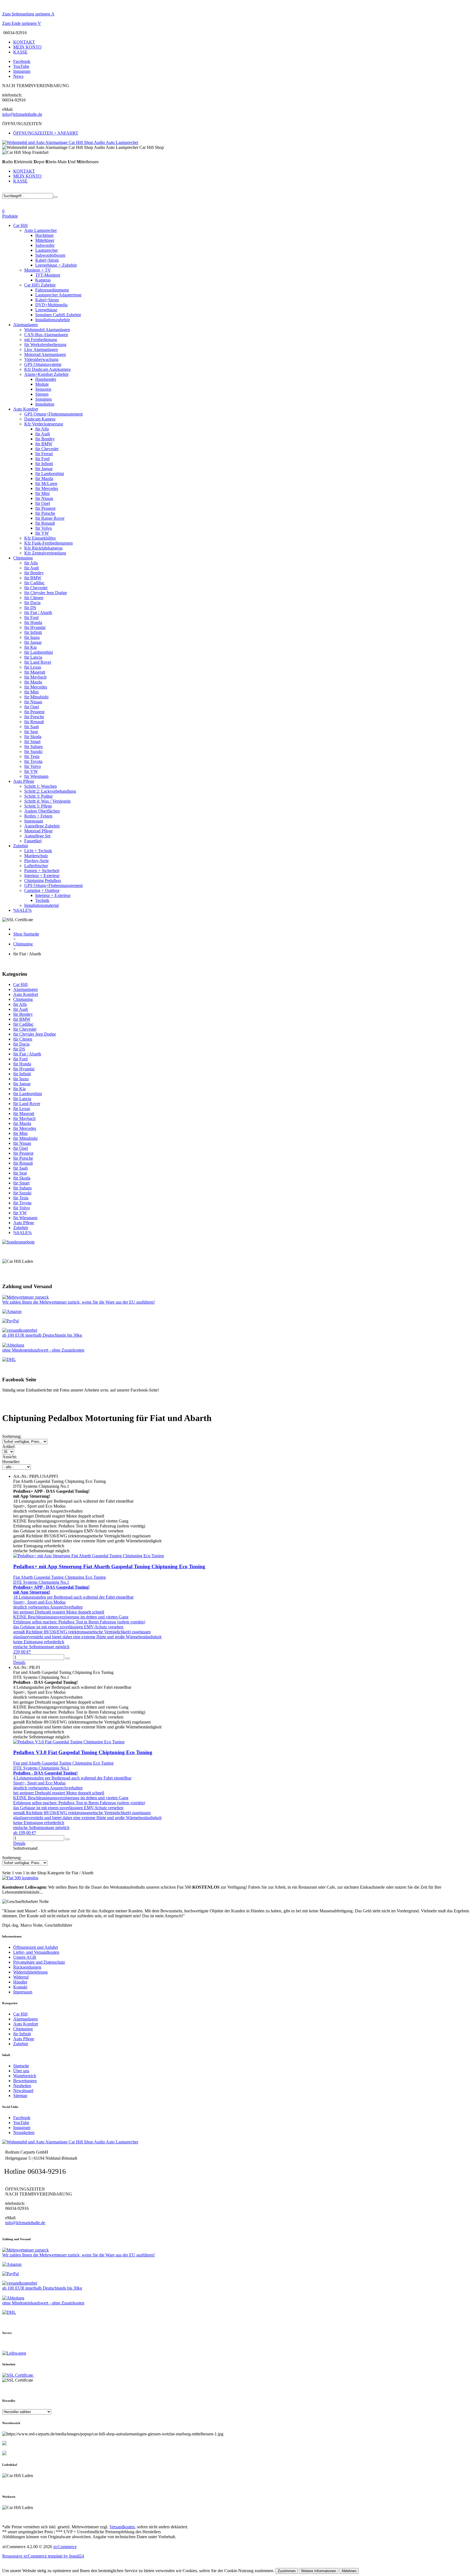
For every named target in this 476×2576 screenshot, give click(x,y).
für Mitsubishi (36, 697)
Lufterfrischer (36, 866)
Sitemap (20, 2096)
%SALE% (22, 910)
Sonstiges (44, 399)
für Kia (30, 647)
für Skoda (33, 737)
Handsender (46, 379)
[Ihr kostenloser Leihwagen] (14, 2353)
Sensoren (43, 389)
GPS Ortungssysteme (43, 364)
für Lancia (33, 657)
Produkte (10, 216)
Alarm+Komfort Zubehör (46, 374)
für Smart (32, 742)
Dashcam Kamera (40, 419)
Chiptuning (23, 558)
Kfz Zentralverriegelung (45, 553)
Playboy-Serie (36, 861)
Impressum (23, 1992)
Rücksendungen (27, 1967)
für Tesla (32, 756)
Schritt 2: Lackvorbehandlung (50, 791)
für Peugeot (45, 508)
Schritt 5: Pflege (38, 806)
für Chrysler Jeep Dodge (46, 593)
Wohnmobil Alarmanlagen (47, 330)
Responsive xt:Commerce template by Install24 (43, 2556)
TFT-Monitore (48, 275)
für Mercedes (47, 488)
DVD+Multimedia (51, 305)
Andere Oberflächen (42, 811)
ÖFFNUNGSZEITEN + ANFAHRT (46, 133)
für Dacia (32, 603)
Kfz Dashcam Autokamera (47, 369)
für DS (30, 608)
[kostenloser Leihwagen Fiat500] (20, 1878)
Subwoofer (45, 245)
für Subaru (33, 746)
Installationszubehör (53, 320)
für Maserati (35, 672)
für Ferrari (44, 454)
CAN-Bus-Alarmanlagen (46, 335)
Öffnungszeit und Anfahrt (36, 1947)
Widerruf (21, 1977)
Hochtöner (44, 235)
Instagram (22, 71)
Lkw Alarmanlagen (41, 349)
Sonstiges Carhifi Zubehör (58, 315)
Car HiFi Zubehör (40, 285)
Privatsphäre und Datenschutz (39, 1962)
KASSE (20, 52)
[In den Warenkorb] (67, 1658)
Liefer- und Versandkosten (36, 1952)
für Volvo (44, 528)
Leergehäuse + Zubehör (56, 265)
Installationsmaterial (41, 905)
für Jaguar (44, 469)
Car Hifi (20, 225)
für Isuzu (32, 637)
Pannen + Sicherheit (42, 871)
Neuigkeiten (24, 2133)
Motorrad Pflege (38, 831)
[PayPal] (10, 1321)
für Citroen (34, 598)
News (18, 76)
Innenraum (34, 821)
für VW (42, 533)
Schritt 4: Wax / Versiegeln (47, 801)
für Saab (32, 727)
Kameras (43, 280)
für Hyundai (35, 627)
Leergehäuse (46, 310)
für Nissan (44, 498)
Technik (42, 900)
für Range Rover (50, 518)
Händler (20, 1982)
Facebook (22, 61)
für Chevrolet (47, 449)
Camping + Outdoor (42, 890)
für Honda (33, 622)
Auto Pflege (24, 781)
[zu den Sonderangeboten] (18, 1242)
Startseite (21, 2066)
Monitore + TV (38, 270)
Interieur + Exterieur (42, 876)
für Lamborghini (50, 474)
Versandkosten (122, 2527)
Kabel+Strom (47, 260)
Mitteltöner (45, 240)
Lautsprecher (47, 250)
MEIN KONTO (27, 47)
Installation (45, 404)
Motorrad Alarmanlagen (45, 354)
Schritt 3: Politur (38, 796)
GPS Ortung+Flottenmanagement (53, 414)
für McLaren (46, 483)
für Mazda (44, 479)
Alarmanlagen (25, 325)
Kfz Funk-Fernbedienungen (48, 543)
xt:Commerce (65, 2547)
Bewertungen (25, 2081)
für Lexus (33, 667)
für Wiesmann (36, 776)
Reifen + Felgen (38, 816)
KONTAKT (24, 42)
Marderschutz (36, 856)
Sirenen (42, 394)
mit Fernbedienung (41, 340)
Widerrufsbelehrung (30, 1972)
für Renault (45, 523)
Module (42, 384)
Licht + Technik (38, 851)
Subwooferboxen (50, 255)
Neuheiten (22, 2086)
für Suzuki (33, 751)
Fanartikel (33, 841)
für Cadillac (34, 583)
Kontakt (20, 1987)
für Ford (42, 459)
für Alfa (42, 429)
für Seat (31, 732)
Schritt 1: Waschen (40, 786)
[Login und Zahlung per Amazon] (12, 1311)
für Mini (42, 493)
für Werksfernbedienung (45, 345)
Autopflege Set (37, 836)
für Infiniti (44, 464)
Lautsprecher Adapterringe (58, 295)
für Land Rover (38, 662)
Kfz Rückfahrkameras (43, 548)
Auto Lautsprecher (40, 230)
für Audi (43, 434)
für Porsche (45, 513)
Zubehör (21, 846)
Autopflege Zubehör (42, 826)
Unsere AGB (25, 1957)
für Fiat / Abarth (38, 612)
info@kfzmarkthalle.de (22, 114)
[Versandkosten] (9, 1359)
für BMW (44, 444)
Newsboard (23, 2091)
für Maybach (35, 677)
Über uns (21, 2071)
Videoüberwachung (41, 359)
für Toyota (33, 761)
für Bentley (45, 439)
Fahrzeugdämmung (52, 290)
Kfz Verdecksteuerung (44, 424)
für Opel (43, 503)
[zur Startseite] (70, 142)
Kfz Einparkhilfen (40, 538)
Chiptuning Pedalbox (43, 880)
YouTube (21, 66)
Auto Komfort (26, 409)
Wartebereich (25, 2076)
